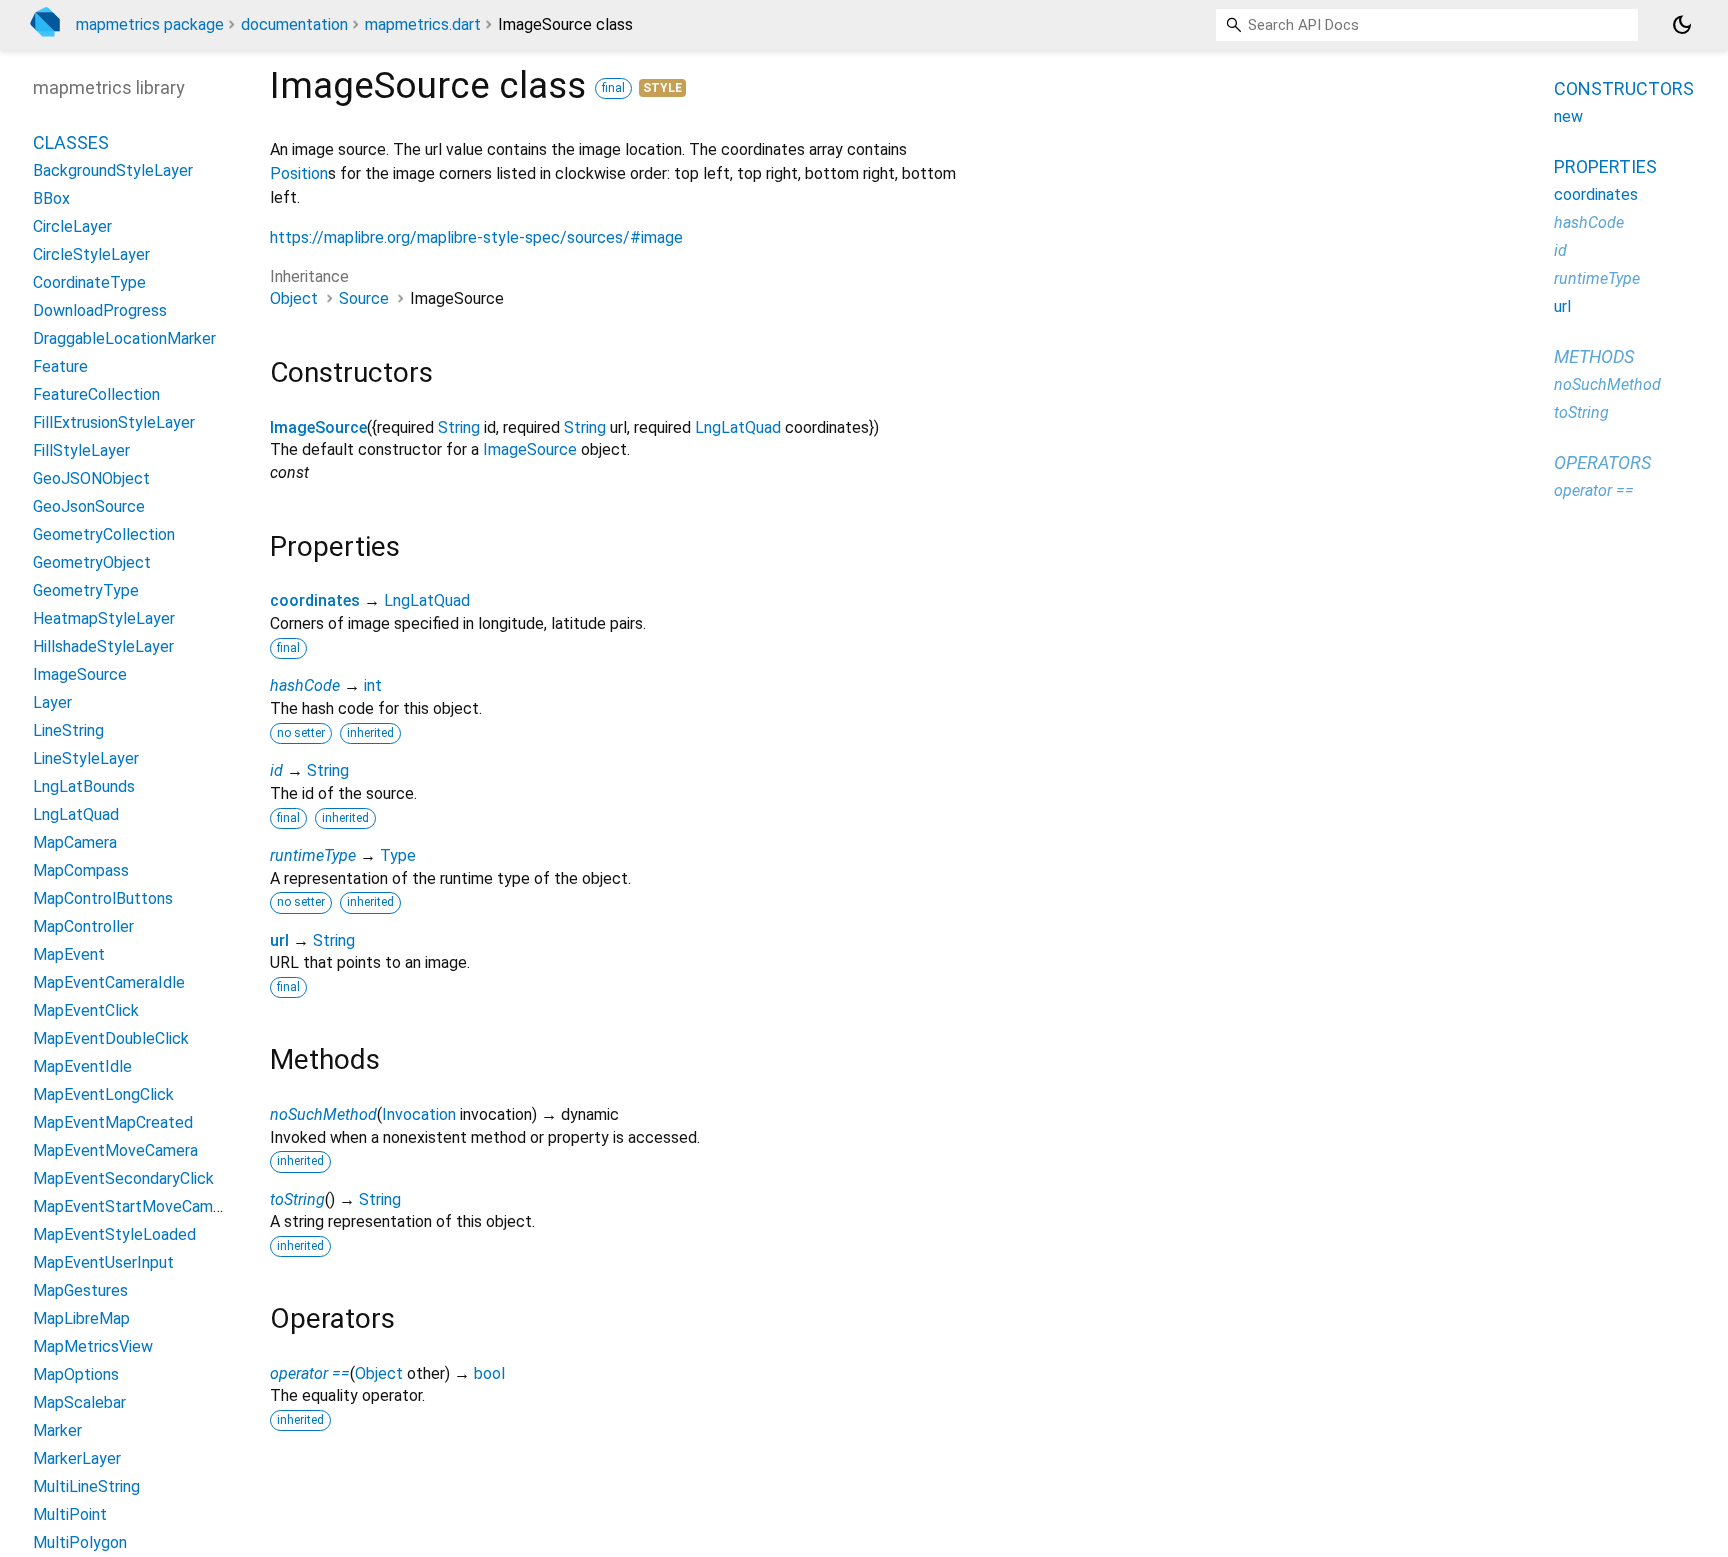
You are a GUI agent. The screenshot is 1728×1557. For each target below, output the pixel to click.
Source (364, 298)
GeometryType (86, 590)
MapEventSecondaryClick (123, 1178)
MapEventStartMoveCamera (134, 1206)
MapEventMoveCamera (115, 1150)
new (1568, 116)
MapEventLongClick (103, 1094)
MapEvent (69, 954)
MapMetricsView (93, 1346)
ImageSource (318, 427)
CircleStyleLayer (91, 254)
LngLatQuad (738, 427)
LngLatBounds (84, 786)
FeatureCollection (96, 394)
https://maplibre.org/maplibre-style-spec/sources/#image (476, 237)
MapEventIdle (82, 1066)
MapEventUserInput (103, 1262)
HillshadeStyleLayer (103, 646)
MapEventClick (86, 1010)
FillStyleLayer (81, 450)
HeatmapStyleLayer (104, 618)
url (279, 940)
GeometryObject (92, 562)
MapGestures (80, 1290)
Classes (71, 142)
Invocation (419, 1114)
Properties (1605, 166)
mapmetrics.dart (423, 24)
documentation (294, 24)
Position (299, 173)
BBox (51, 198)
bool (489, 1373)
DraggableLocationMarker (124, 338)
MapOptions (76, 1374)
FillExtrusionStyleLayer (114, 422)
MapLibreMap (81, 1318)
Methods (1594, 356)
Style (662, 88)
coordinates (315, 600)
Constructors (1624, 88)
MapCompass (81, 870)
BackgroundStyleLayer (113, 170)
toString (297, 1199)
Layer (52, 702)
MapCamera (75, 842)
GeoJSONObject (91, 478)
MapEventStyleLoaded (114, 1234)
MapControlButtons (103, 898)
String (459, 427)
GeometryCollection (104, 534)
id (276, 770)
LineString (68, 730)
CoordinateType (89, 282)
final (613, 88)
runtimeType (313, 855)
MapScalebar (79, 1402)
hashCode (305, 685)
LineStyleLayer (86, 758)
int (373, 685)
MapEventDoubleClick (111, 1038)
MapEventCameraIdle (109, 982)
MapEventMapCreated (113, 1122)
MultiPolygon (80, 1542)
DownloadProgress (100, 310)
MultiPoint (70, 1514)
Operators (1602, 462)
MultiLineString (86, 1486)
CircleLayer (72, 226)
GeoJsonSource (89, 506)
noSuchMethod (323, 1114)
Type (398, 855)
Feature (60, 366)
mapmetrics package (150, 24)
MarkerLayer (77, 1458)
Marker (57, 1430)
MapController (83, 926)
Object (294, 298)
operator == (310, 1373)
